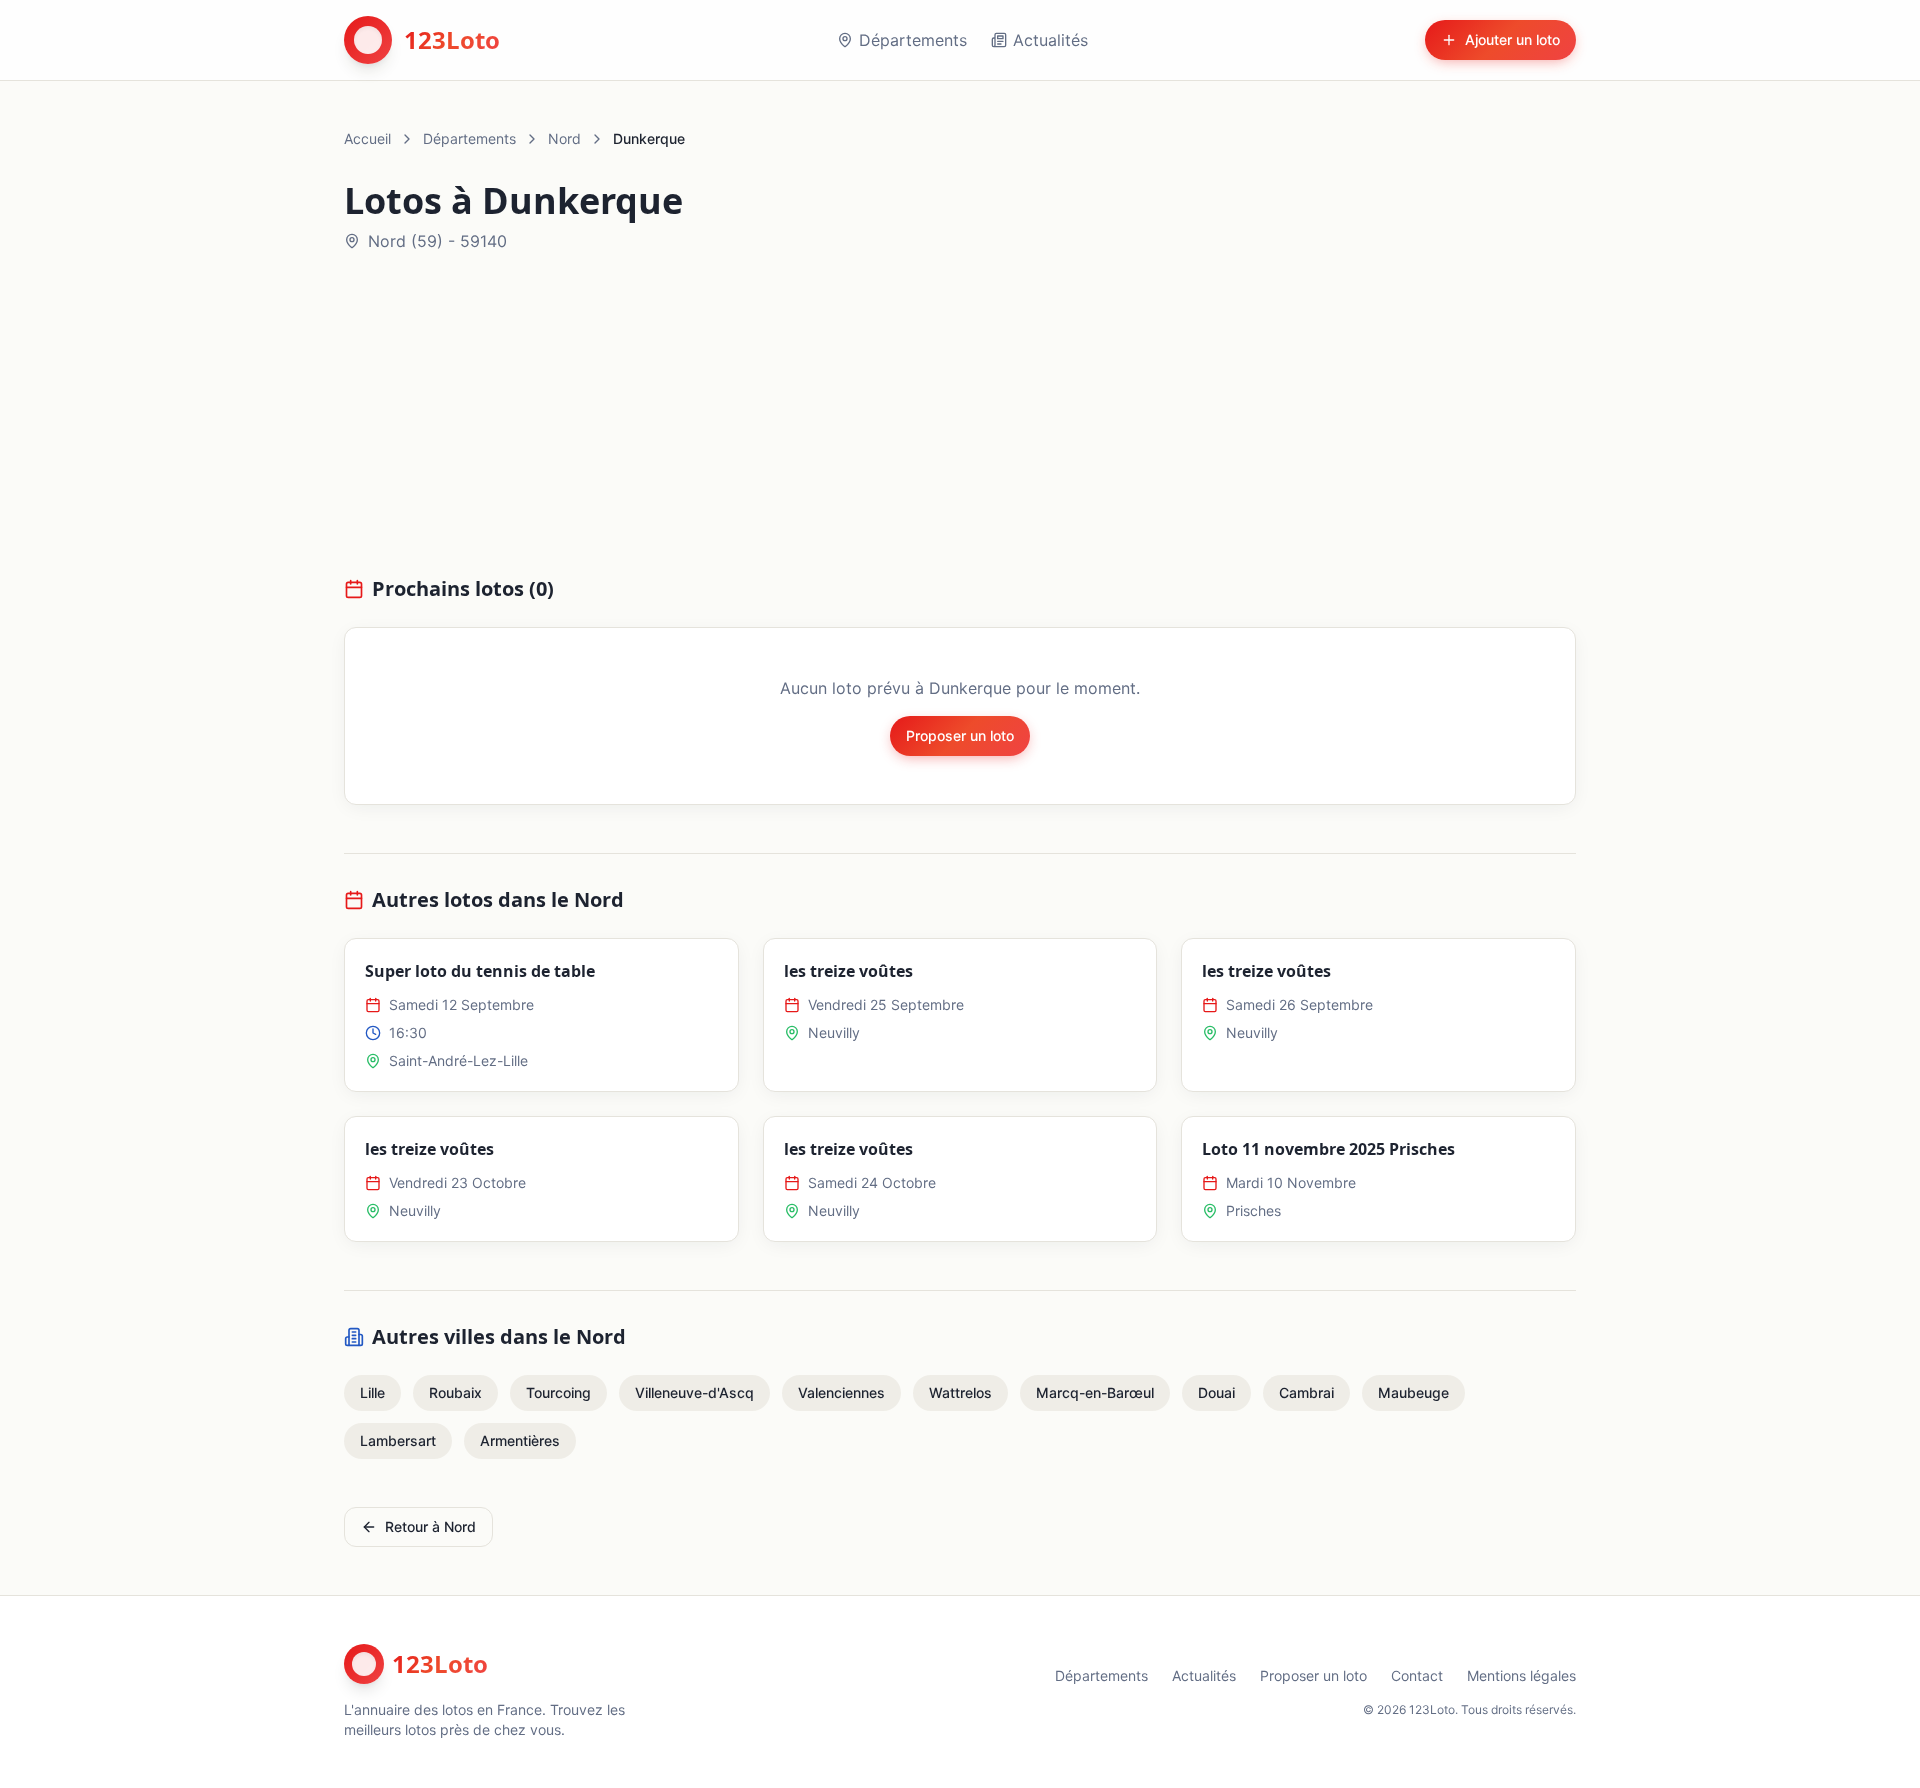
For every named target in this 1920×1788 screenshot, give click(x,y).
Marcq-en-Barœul (1095, 1392)
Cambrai (1306, 1392)
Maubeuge (1413, 1392)
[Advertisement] (960, 426)
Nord (564, 138)
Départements (913, 40)
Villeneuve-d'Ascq (694, 1392)
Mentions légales (1521, 1675)
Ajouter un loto (1512, 39)
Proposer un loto (960, 735)
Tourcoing (558, 1392)
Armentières (520, 1440)
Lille (372, 1392)
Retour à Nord (430, 1526)
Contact (1417, 1675)
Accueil (367, 138)
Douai (1216, 1392)
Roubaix (455, 1392)
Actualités (1050, 40)
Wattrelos (960, 1392)
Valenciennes (841, 1392)
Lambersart (398, 1440)
